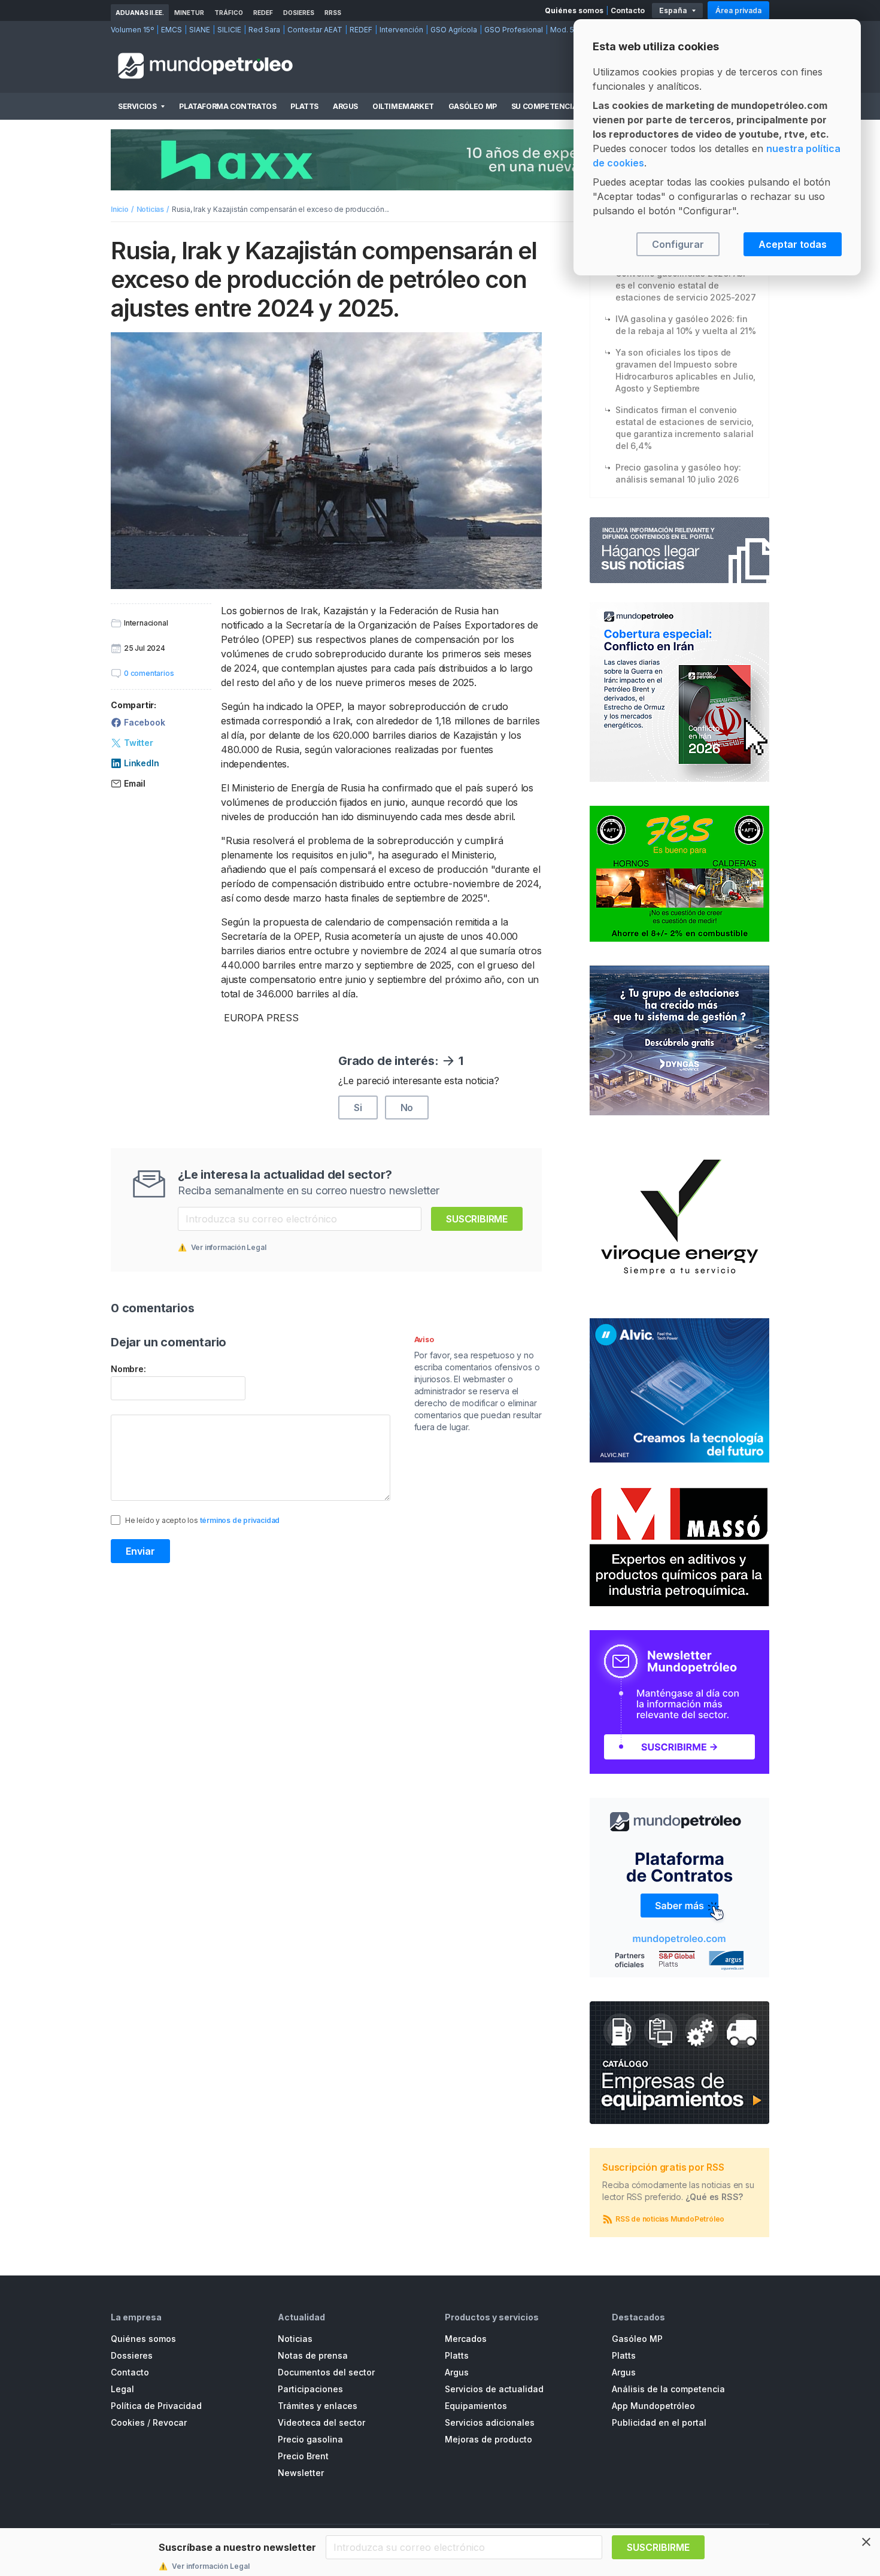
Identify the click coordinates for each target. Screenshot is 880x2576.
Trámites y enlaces (318, 2406)
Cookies (128, 2422)
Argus (345, 106)
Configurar (678, 244)
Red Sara (264, 30)
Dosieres (299, 13)
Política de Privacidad (156, 2406)
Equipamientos (476, 2406)
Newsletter (301, 2473)
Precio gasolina (310, 2439)
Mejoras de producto (488, 2439)
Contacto (628, 10)
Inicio (120, 209)
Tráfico (229, 13)
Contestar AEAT (315, 30)
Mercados (466, 2339)
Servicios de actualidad (494, 2389)
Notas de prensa (313, 2355)
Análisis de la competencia (668, 2389)
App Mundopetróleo (653, 2406)
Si (358, 1108)
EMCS (172, 30)
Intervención (401, 30)
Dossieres (132, 2355)
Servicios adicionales (490, 2422)
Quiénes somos (574, 10)
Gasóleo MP (473, 106)
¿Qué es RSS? (714, 2197)
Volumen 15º (132, 30)
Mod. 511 (565, 30)
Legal (122, 2389)
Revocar (170, 2422)
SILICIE (229, 30)
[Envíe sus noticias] (679, 550)
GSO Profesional (514, 30)
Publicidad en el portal (659, 2422)
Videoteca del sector (321, 2422)
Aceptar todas (793, 244)
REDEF (263, 13)
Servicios (137, 106)
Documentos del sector (326, 2372)
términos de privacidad (240, 1520)
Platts (304, 106)
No (407, 1108)
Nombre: (128, 1369)
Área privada (738, 10)
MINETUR (189, 13)
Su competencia (544, 106)
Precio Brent (303, 2456)
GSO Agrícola (454, 30)
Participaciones (310, 2389)
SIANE (200, 30)
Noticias (150, 209)
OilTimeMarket (403, 106)
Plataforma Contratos (227, 106)
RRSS (333, 13)
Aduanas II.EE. (140, 13)
